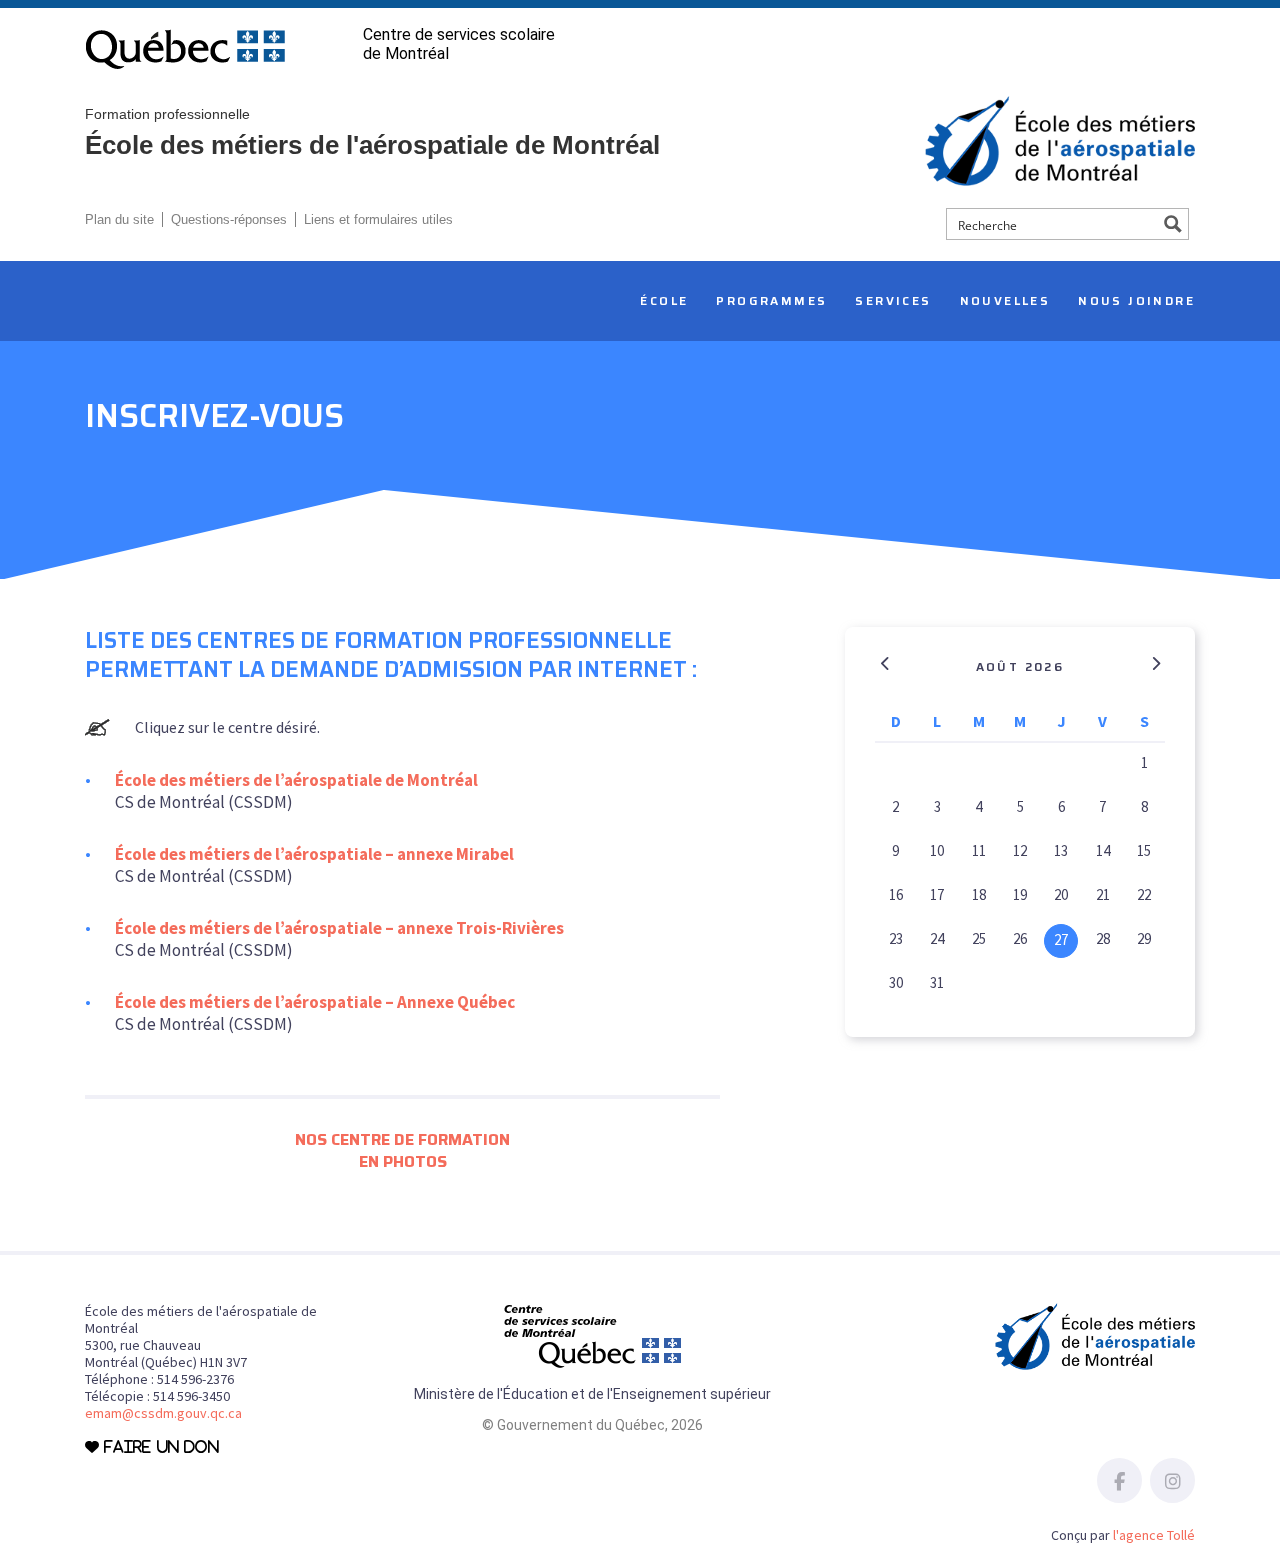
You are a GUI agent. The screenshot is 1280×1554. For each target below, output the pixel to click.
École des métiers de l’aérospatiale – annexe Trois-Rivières (339, 928)
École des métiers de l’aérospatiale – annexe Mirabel (314, 854)
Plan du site (119, 219)
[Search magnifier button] (1173, 224)
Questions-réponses (229, 219)
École (664, 300)
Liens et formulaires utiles (378, 219)
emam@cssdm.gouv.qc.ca (163, 1413)
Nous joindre (1136, 300)
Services (893, 300)
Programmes (771, 300)
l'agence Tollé (1154, 1535)
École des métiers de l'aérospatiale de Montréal (372, 132)
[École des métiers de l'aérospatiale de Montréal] (1060, 139)
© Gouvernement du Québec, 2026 (592, 1425)
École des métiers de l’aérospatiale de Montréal (296, 780)
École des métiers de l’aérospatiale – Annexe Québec (315, 1002)
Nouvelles (1005, 300)
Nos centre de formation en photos (402, 1150)
